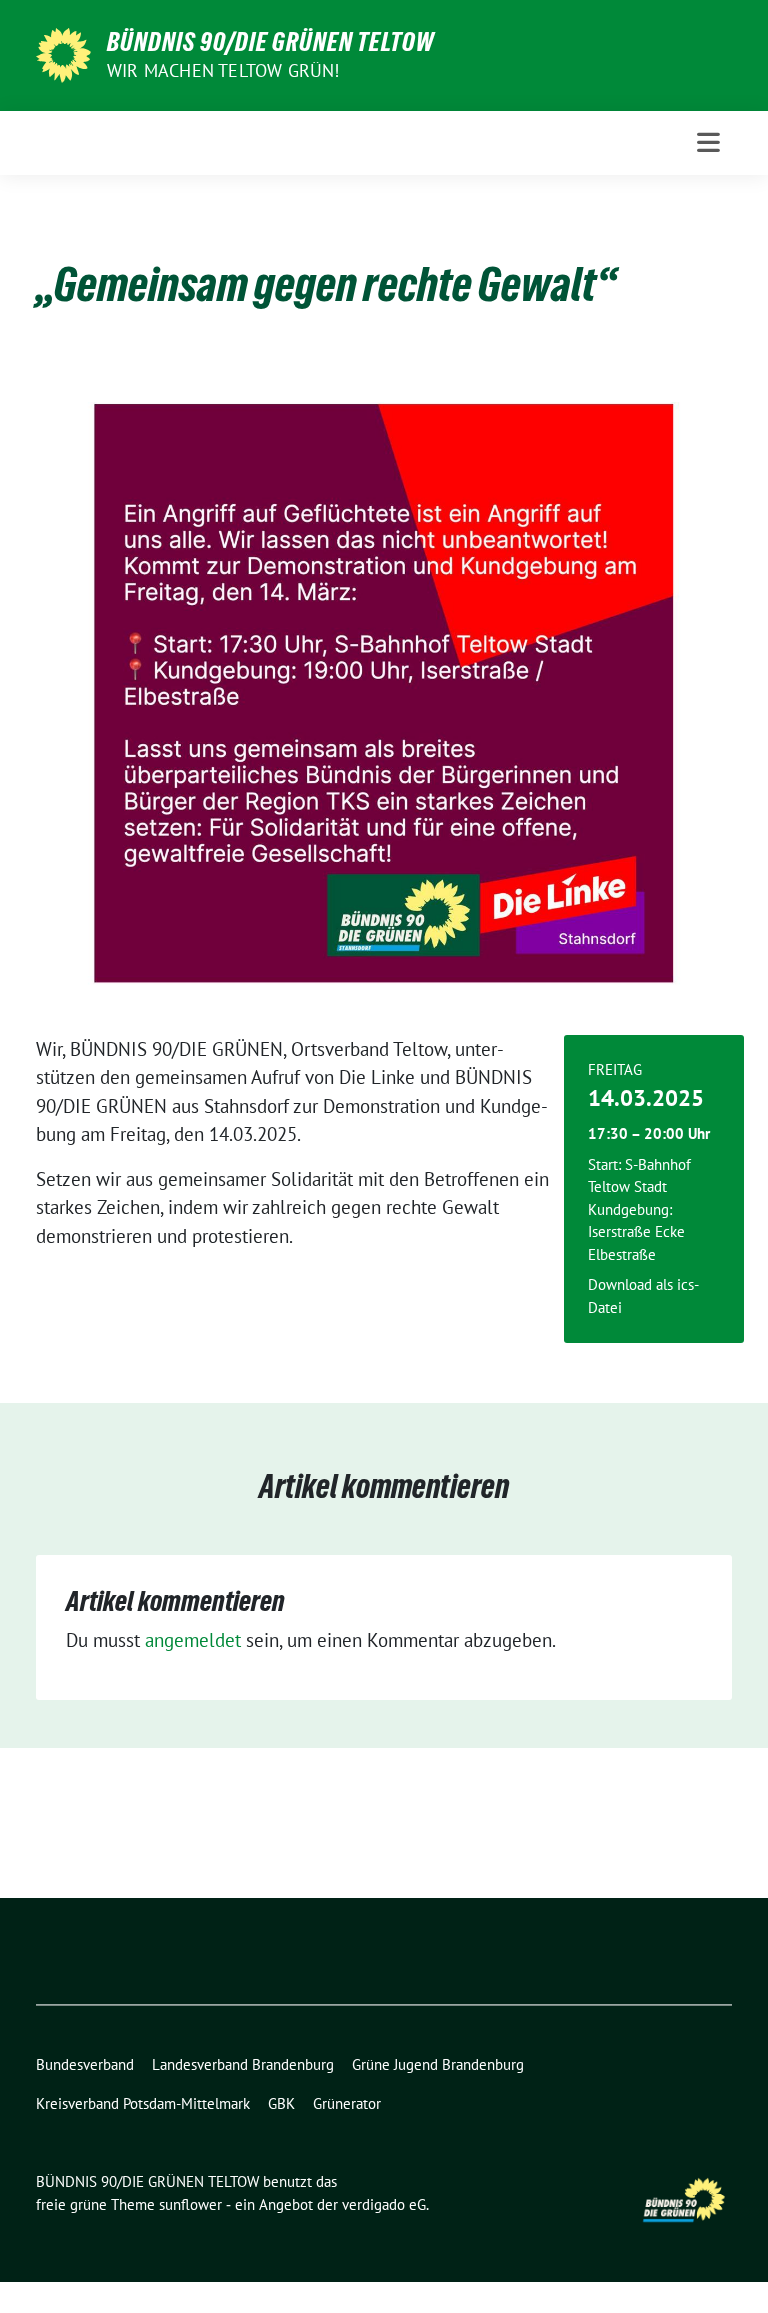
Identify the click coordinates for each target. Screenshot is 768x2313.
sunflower (190, 2204)
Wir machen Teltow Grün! (223, 70)
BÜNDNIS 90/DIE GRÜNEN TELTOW (270, 42)
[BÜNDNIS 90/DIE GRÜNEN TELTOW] (63, 53)
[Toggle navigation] (708, 142)
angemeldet (193, 1640)
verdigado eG (384, 2204)
